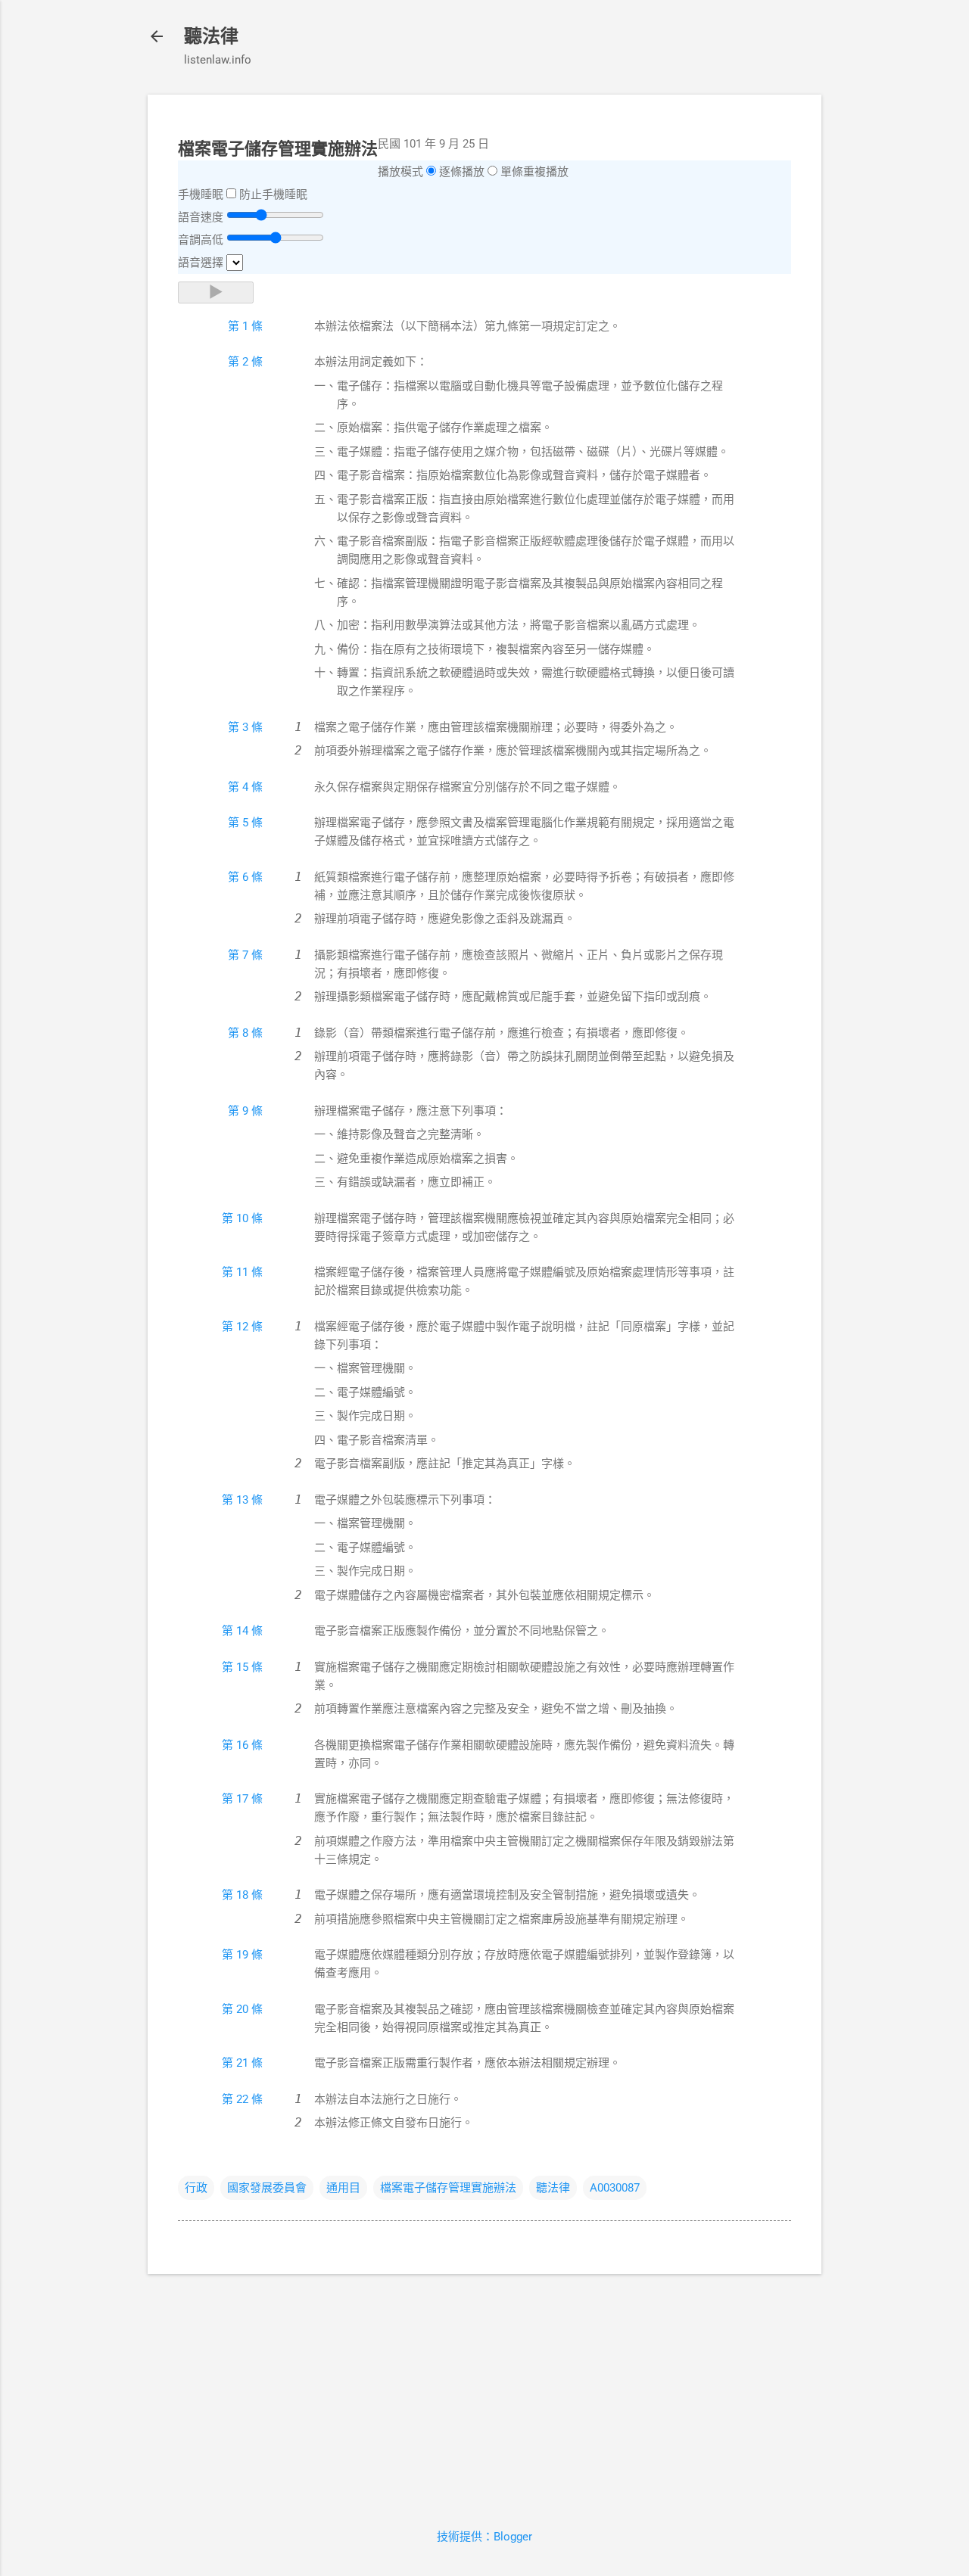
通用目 (343, 2188)
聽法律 (211, 36)
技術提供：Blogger (484, 2537)
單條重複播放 (534, 172)
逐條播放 (462, 172)
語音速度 (201, 217)
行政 (196, 2188)
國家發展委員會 (267, 2188)
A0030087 (615, 2188)
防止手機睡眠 (273, 194)
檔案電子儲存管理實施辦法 (448, 2188)
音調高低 (201, 240)
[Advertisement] (484, 2392)
